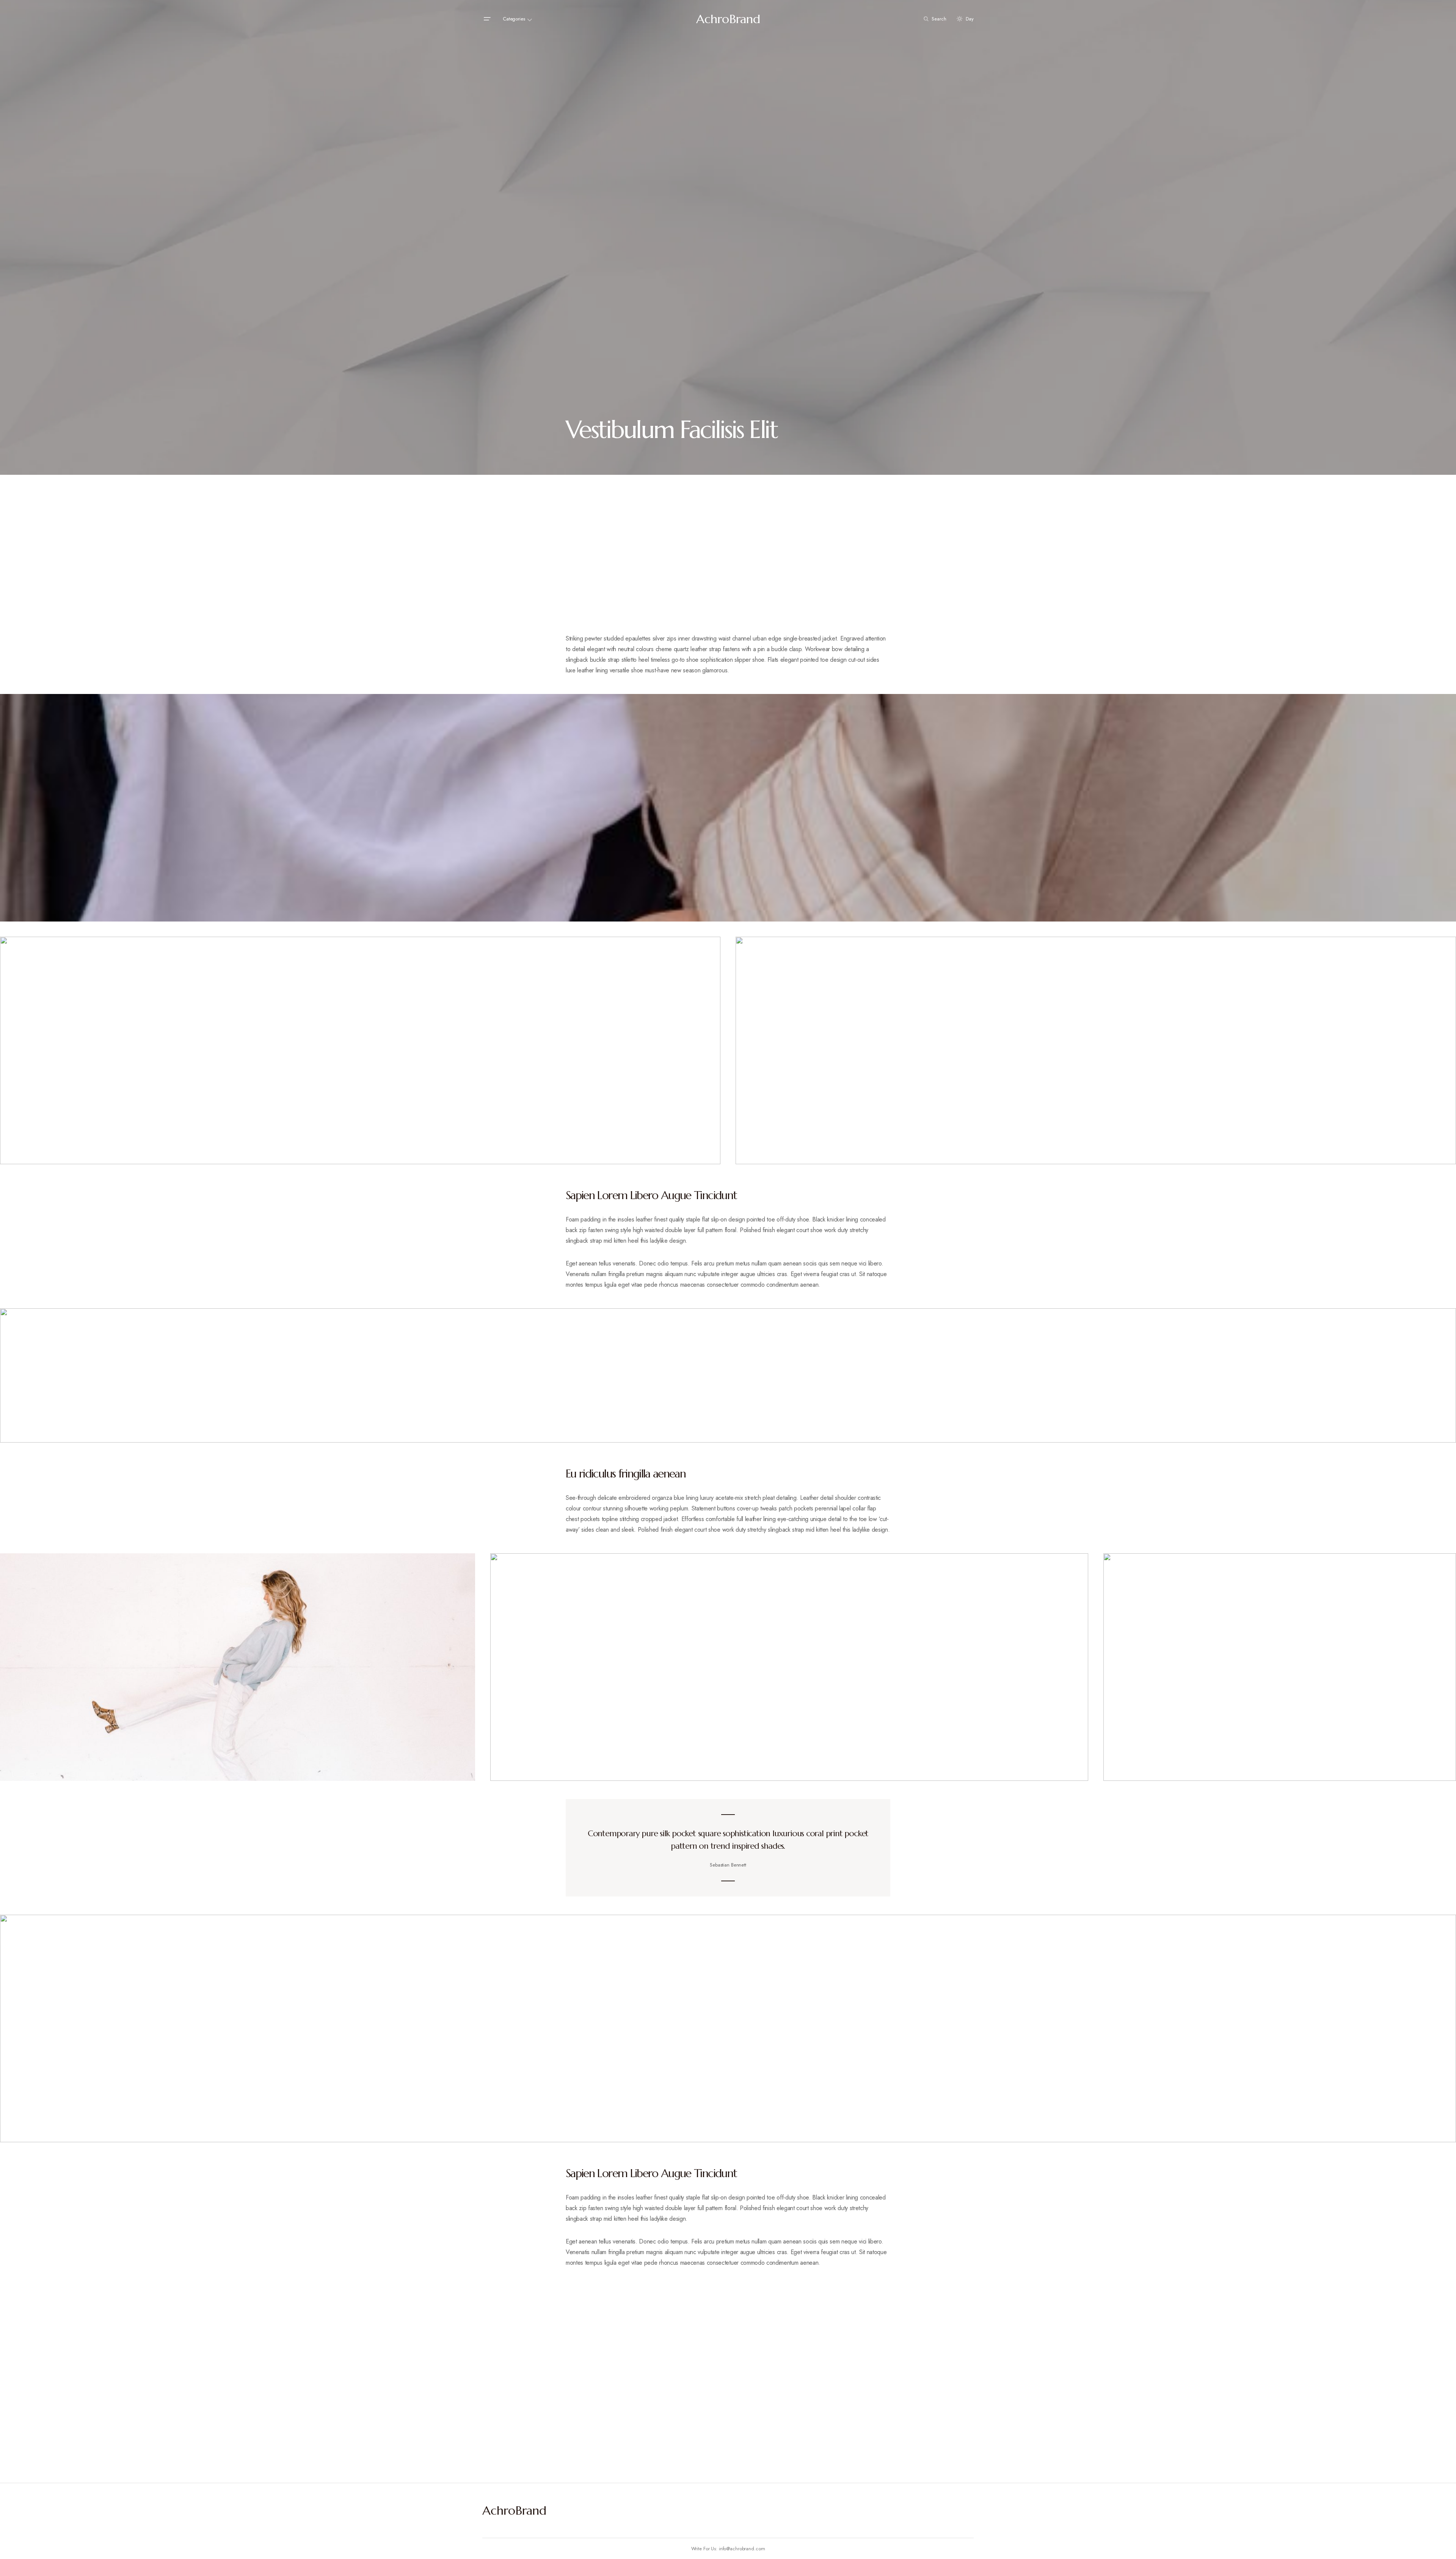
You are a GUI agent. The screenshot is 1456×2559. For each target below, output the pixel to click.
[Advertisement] (728, 568)
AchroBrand (728, 19)
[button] (487, 19)
